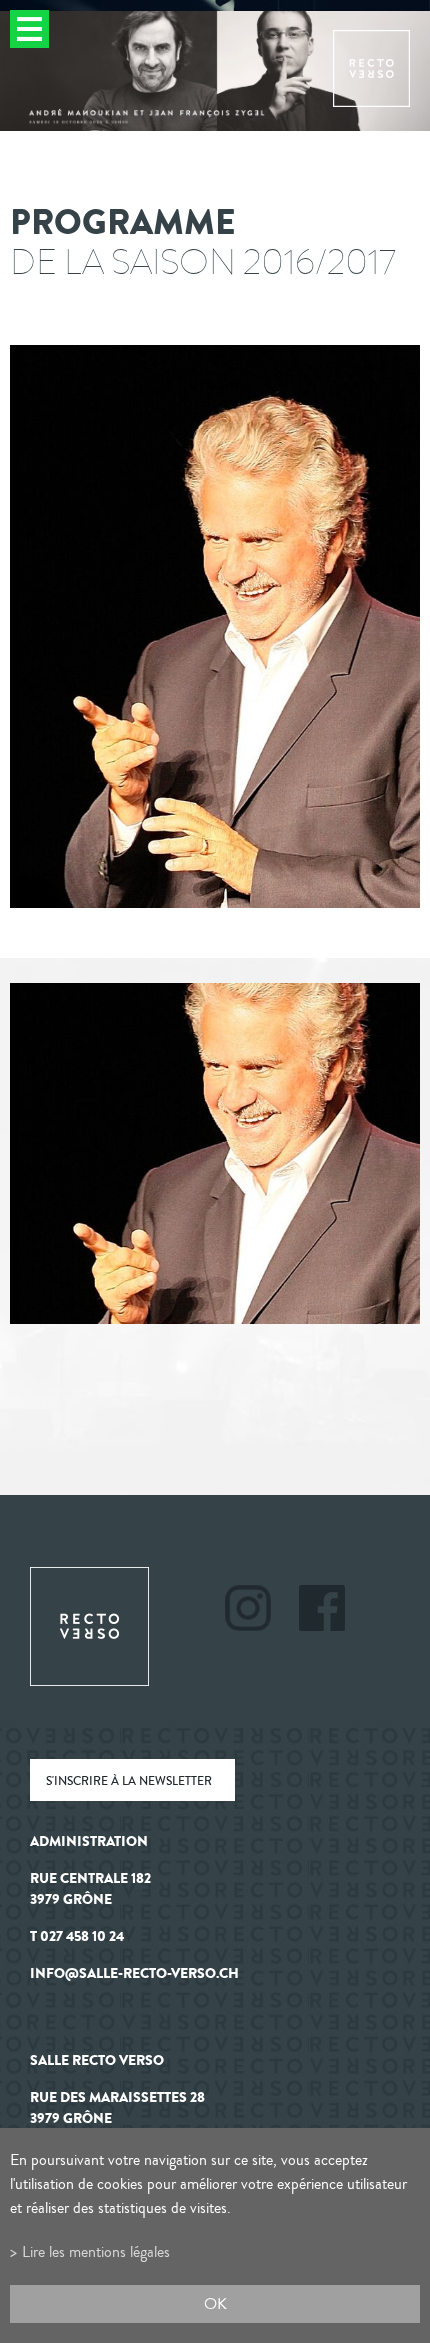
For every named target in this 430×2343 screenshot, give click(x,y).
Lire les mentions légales (96, 2251)
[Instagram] (260, 1611)
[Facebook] (322, 1611)
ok (215, 2303)
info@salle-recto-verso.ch (134, 1973)
